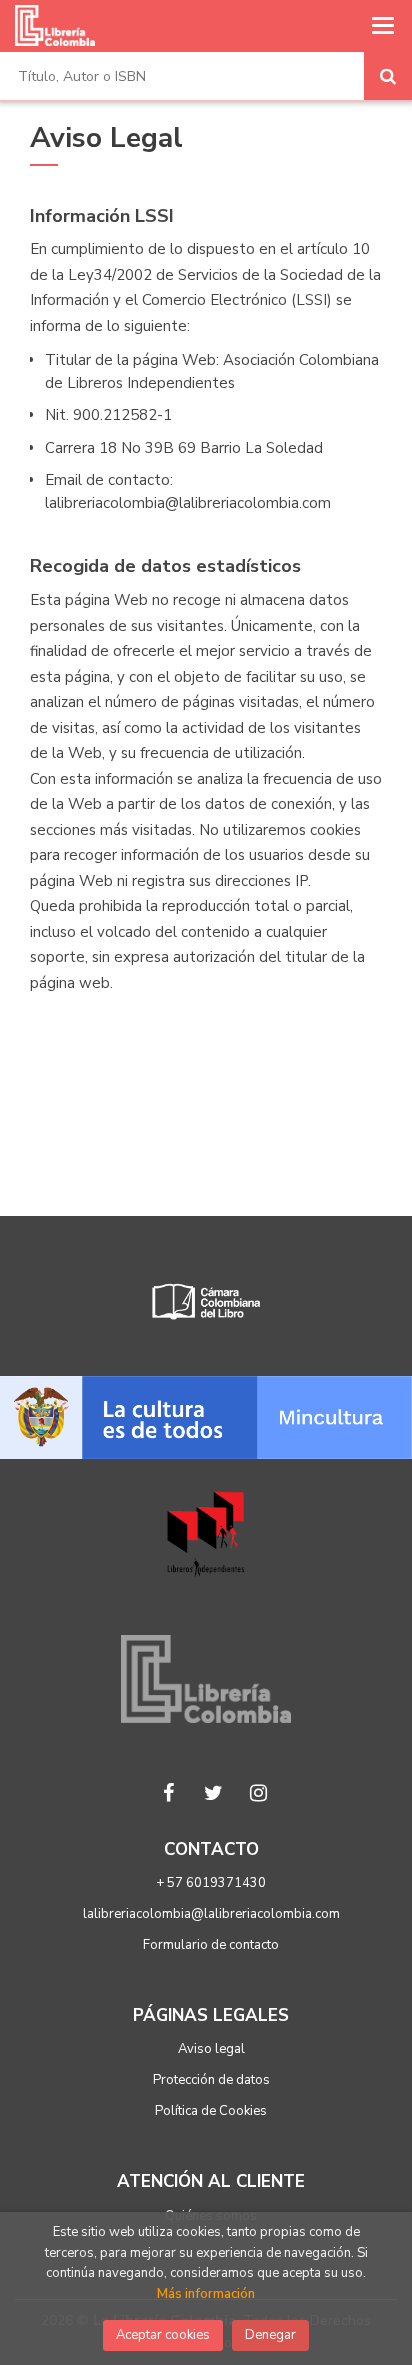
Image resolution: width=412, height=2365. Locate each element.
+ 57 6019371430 (211, 1883)
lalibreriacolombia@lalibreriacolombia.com (211, 1914)
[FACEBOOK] (169, 1793)
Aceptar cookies (163, 2335)
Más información (206, 2294)
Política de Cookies (211, 2111)
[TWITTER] (214, 1793)
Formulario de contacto (211, 1945)
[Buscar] (388, 76)
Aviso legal (211, 2049)
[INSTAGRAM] (259, 1793)
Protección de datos (211, 2080)
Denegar (270, 2335)
